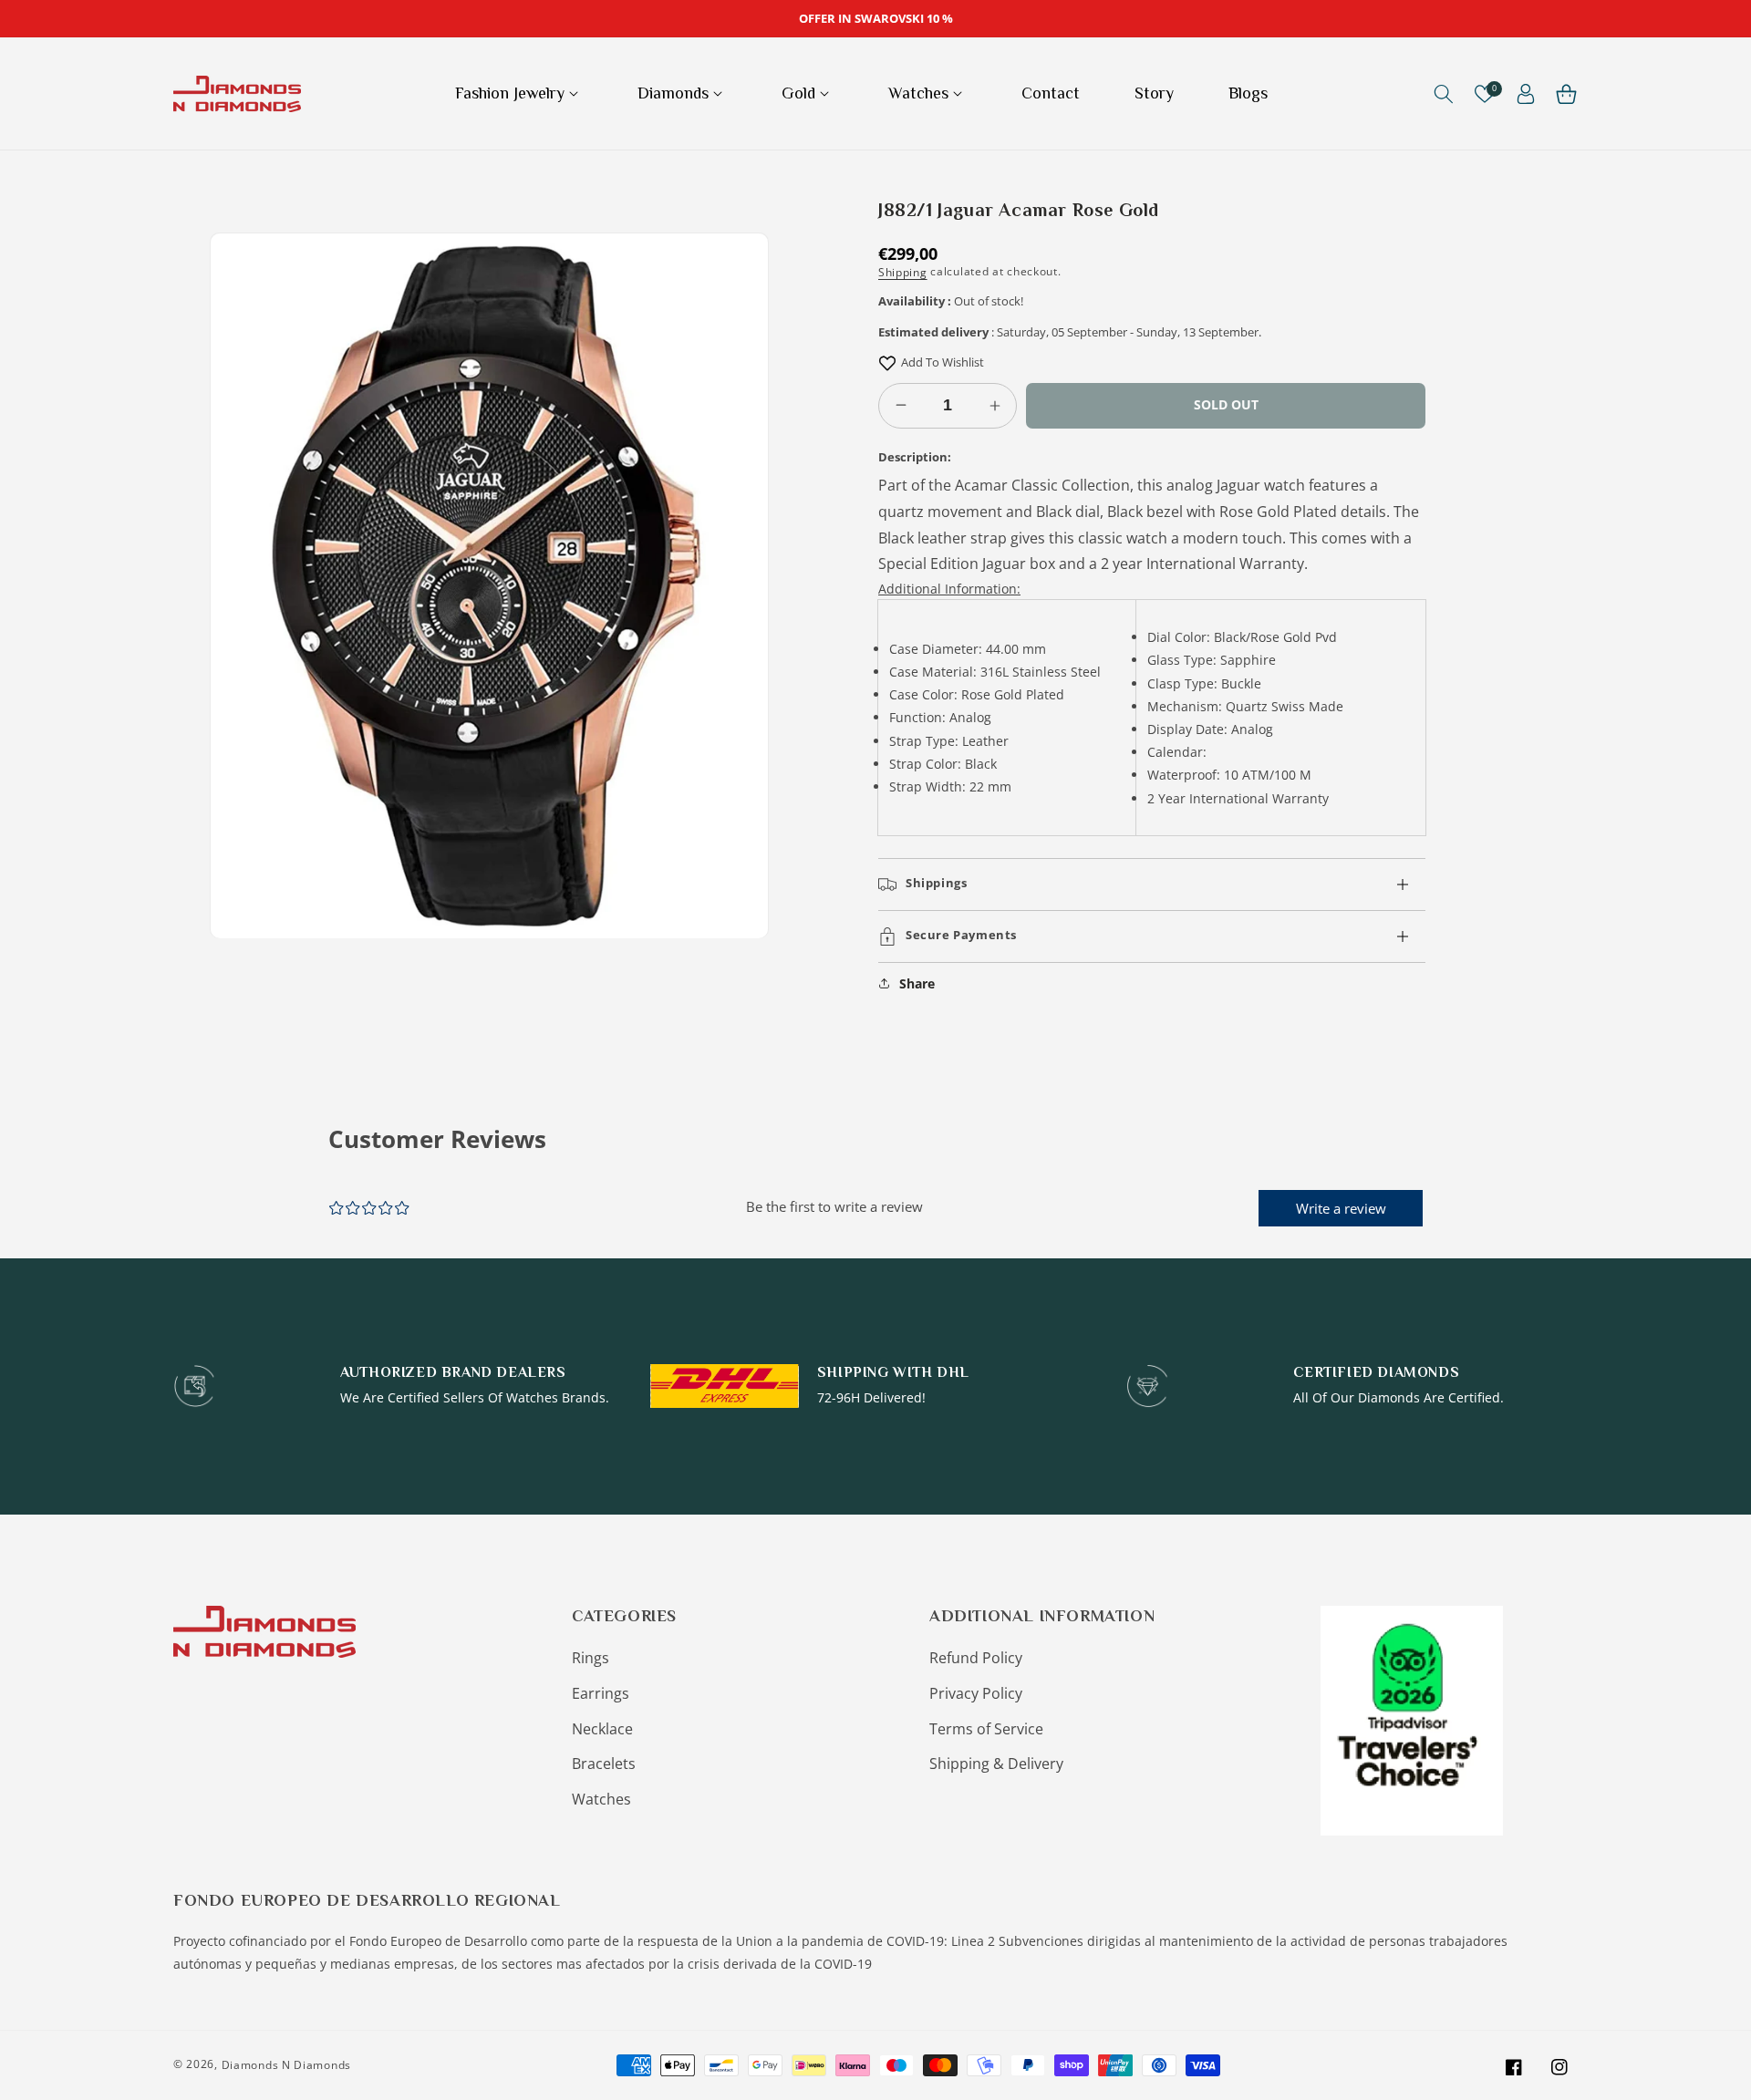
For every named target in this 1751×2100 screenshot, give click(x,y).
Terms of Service (986, 1729)
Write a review (1341, 1208)
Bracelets (604, 1764)
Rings (591, 1658)
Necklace (602, 1729)
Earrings (601, 1693)
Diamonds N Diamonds (286, 2065)
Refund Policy (976, 1658)
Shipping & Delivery (996, 1764)
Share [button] (917, 983)
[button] (519, 93)
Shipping (903, 272)
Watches (601, 1799)
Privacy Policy (976, 1693)
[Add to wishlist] (887, 362)
